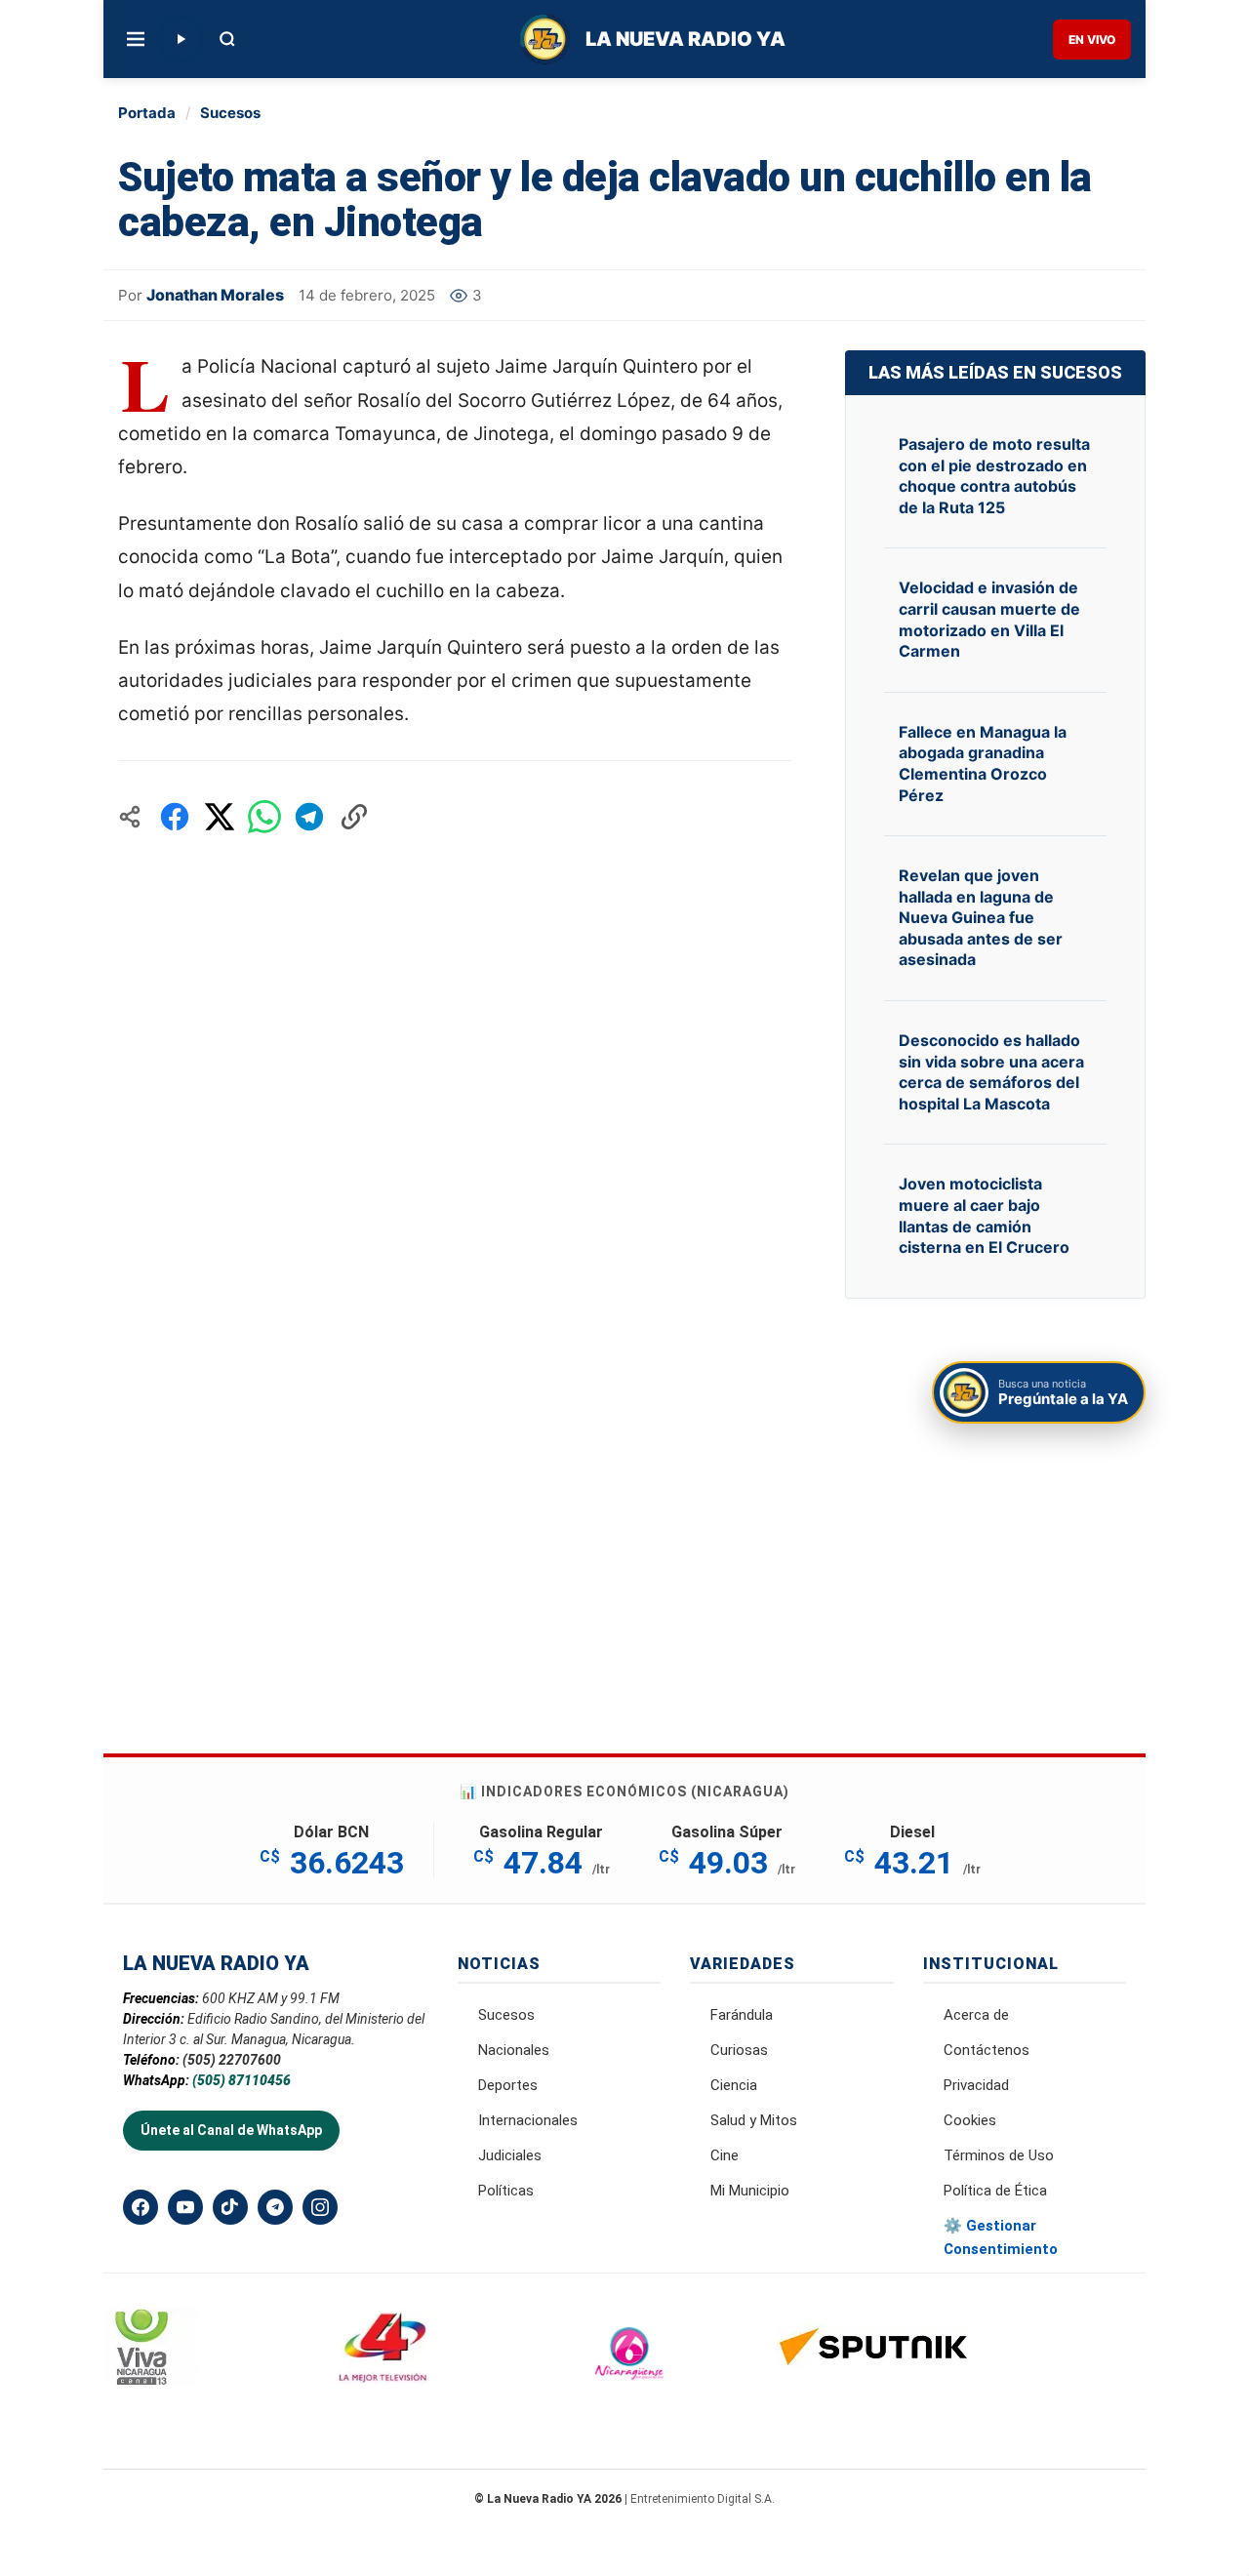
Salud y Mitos (754, 2120)
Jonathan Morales (215, 295)
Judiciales (510, 2155)
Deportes (508, 2085)
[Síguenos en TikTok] (230, 2207)
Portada (147, 113)
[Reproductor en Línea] (181, 39)
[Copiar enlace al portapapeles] (354, 817)
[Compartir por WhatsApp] (264, 817)
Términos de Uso (999, 2155)
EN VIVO (1092, 40)
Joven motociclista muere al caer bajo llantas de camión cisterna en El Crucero (984, 1215)
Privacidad (976, 2085)
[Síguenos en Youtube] (185, 2207)
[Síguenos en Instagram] (320, 2207)
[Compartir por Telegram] (309, 817)
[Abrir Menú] (136, 39)
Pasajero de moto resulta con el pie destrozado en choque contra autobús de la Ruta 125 (994, 476)
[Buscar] (227, 39)
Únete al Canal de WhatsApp (231, 2130)
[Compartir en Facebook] (175, 817)
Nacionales (514, 2050)
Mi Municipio (750, 2191)
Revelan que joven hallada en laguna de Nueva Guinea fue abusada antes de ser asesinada (981, 917)
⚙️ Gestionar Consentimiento (1001, 2237)
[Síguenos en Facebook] (141, 2207)
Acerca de (976, 2015)
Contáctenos (987, 2050)
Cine (725, 2155)
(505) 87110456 (242, 2080)
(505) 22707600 (232, 2060)
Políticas (506, 2191)
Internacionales (528, 2120)
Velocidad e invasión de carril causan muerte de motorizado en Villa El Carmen (989, 619)
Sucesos (230, 113)
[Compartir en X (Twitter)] (220, 817)
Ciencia (734, 2085)
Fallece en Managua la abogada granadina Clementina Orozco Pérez (983, 764)
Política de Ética (995, 2191)
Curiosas (739, 2050)
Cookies (970, 2120)
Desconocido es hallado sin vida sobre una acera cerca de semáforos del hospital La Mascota (991, 1072)
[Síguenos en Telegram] (275, 2207)
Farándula (742, 2015)
